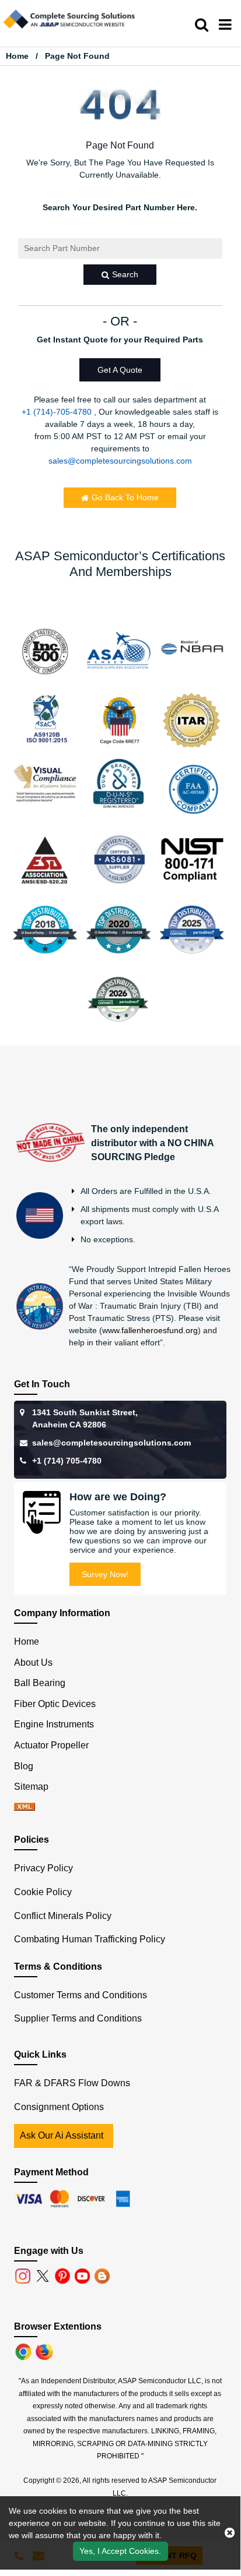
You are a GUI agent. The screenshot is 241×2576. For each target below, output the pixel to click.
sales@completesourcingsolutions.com (120, 461)
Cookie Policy (43, 1892)
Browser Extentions (58, 2326)
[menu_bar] (225, 25)
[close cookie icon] (230, 2533)
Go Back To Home (125, 497)
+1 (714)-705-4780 (57, 412)
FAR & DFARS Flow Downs (72, 2083)
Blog (24, 1766)
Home (17, 56)
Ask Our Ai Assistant (62, 2135)
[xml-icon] (25, 1808)
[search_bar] (202, 25)
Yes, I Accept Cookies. (120, 2551)
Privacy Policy (43, 1868)
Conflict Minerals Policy (63, 1916)
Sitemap (36, 1787)
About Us (33, 1662)
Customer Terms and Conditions (81, 1995)
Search (125, 274)
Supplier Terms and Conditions (78, 2018)
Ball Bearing (40, 1683)
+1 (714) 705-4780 (67, 1461)
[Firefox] (46, 2351)
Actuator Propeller (51, 1745)
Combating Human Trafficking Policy (90, 1939)
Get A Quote (120, 370)
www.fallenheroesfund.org (150, 1330)
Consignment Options (59, 2107)
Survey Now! (105, 1574)
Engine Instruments (54, 1724)
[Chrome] (25, 2351)
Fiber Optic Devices (55, 1704)
